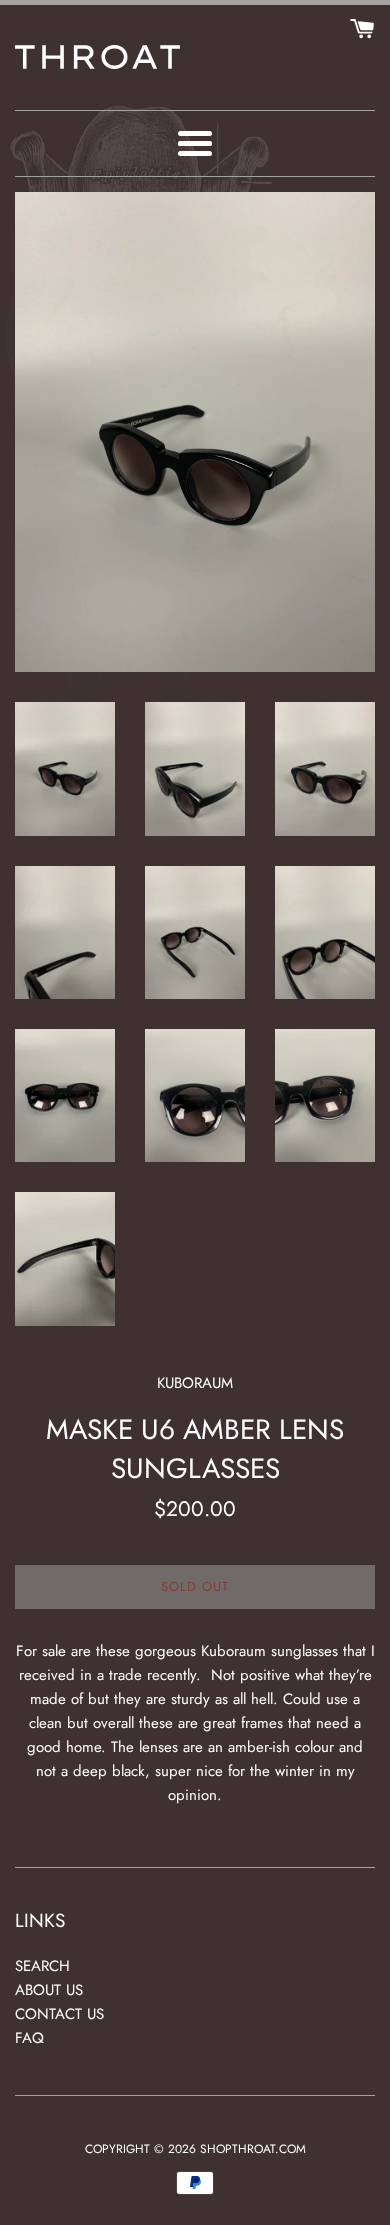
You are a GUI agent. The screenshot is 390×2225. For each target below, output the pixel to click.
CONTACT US (59, 2014)
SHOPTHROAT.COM (253, 2149)
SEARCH (42, 1966)
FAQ (29, 2038)
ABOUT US (49, 1990)
